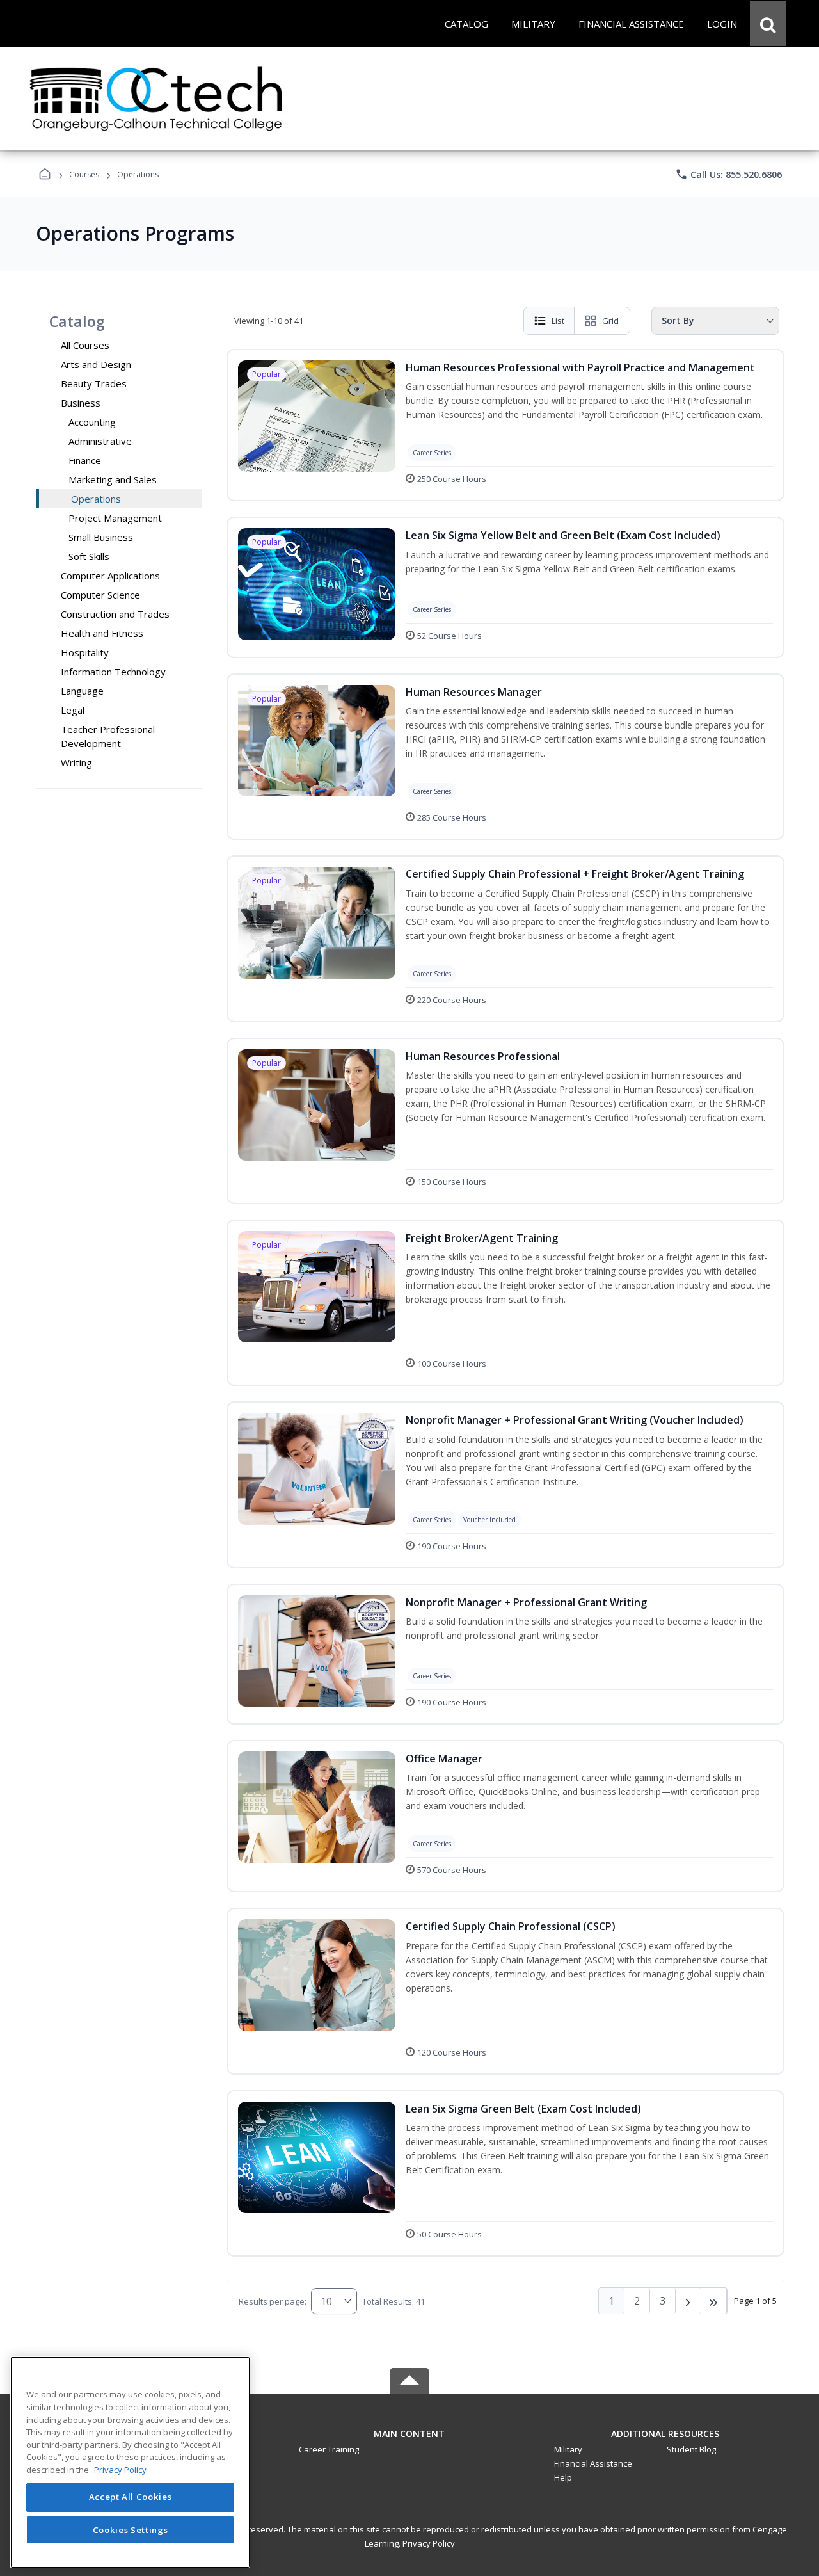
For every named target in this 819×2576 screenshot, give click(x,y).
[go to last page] (714, 2301)
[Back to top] (409, 2441)
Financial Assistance (593, 2463)
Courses (84, 174)
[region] (130, 2462)
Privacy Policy (429, 2543)
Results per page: (273, 2301)
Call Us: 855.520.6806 (728, 174)
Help (563, 2477)
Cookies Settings (131, 2530)
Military (568, 2449)
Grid (610, 321)
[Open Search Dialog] (768, 24)
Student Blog (691, 2449)
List (558, 321)
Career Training (329, 2449)
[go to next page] (688, 2301)
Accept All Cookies (131, 2497)
